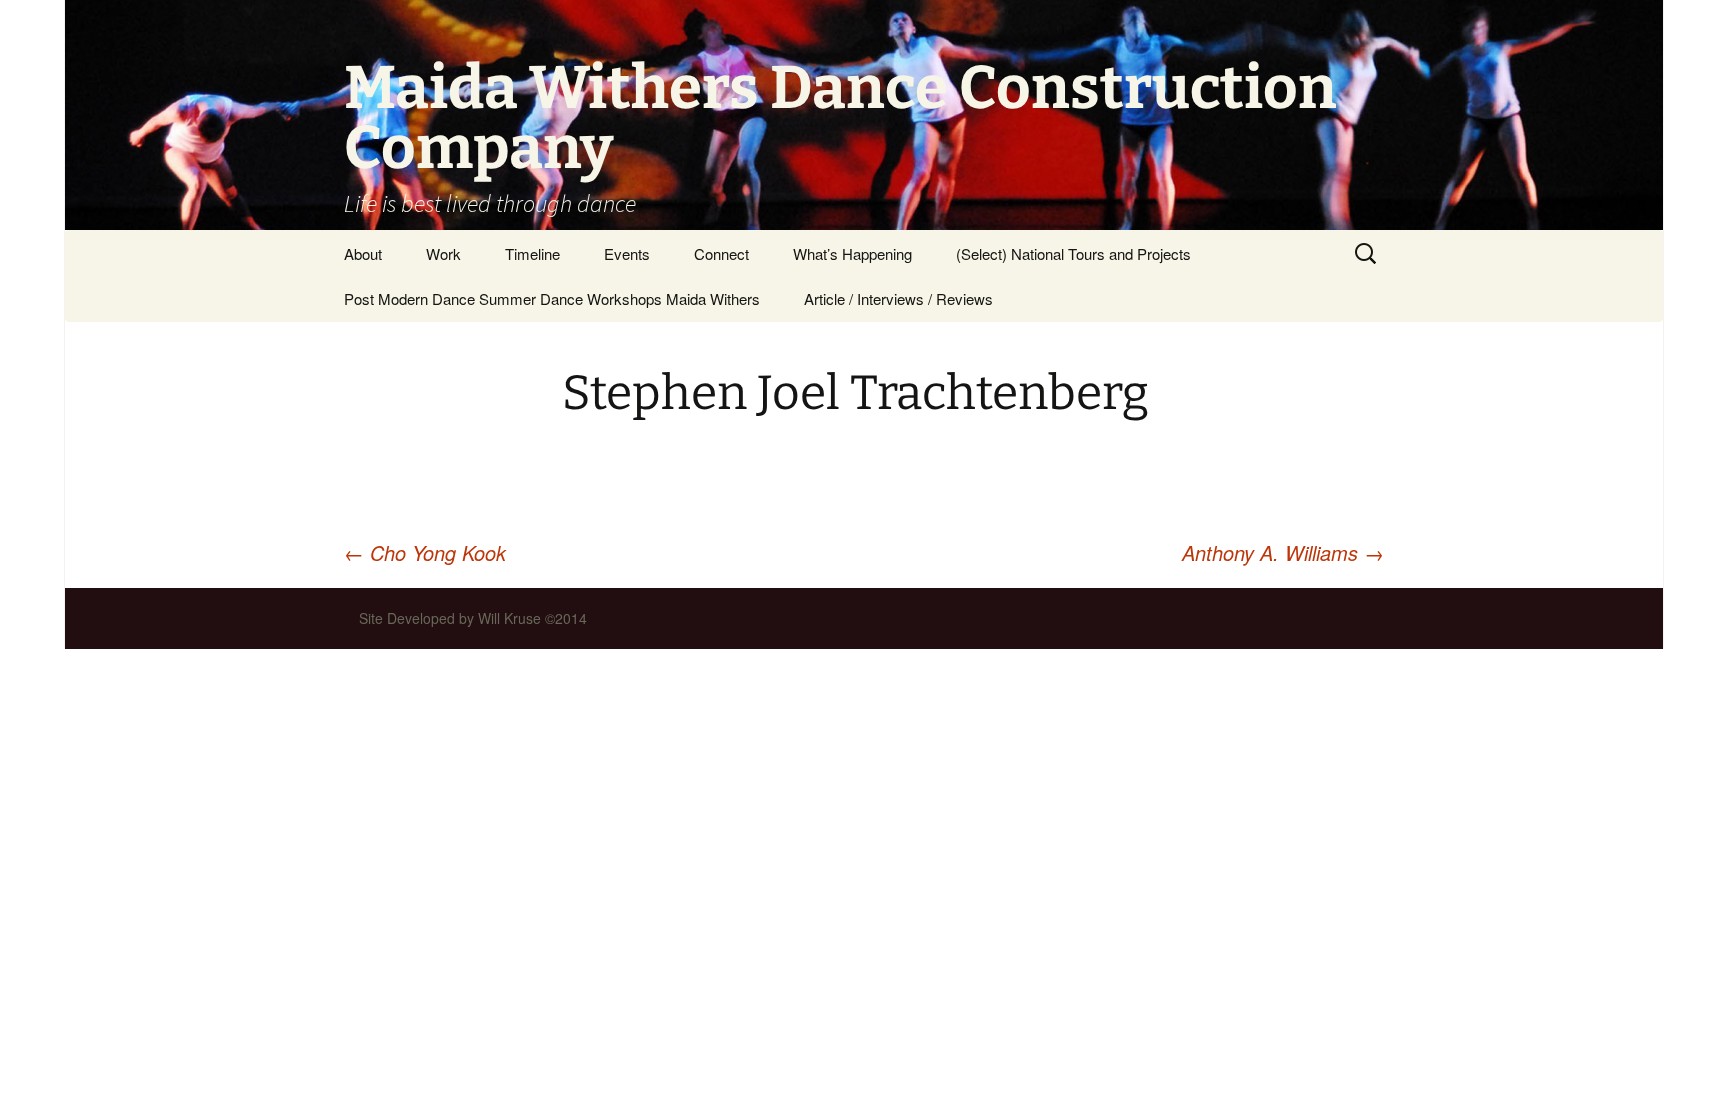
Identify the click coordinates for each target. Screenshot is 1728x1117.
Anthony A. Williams (1283, 552)
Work (443, 253)
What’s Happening (852, 253)
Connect (721, 253)
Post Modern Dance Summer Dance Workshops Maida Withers (552, 298)
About (363, 253)
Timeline (532, 253)
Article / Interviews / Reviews (898, 298)
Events (627, 253)
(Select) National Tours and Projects (1073, 253)
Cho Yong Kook (425, 552)
